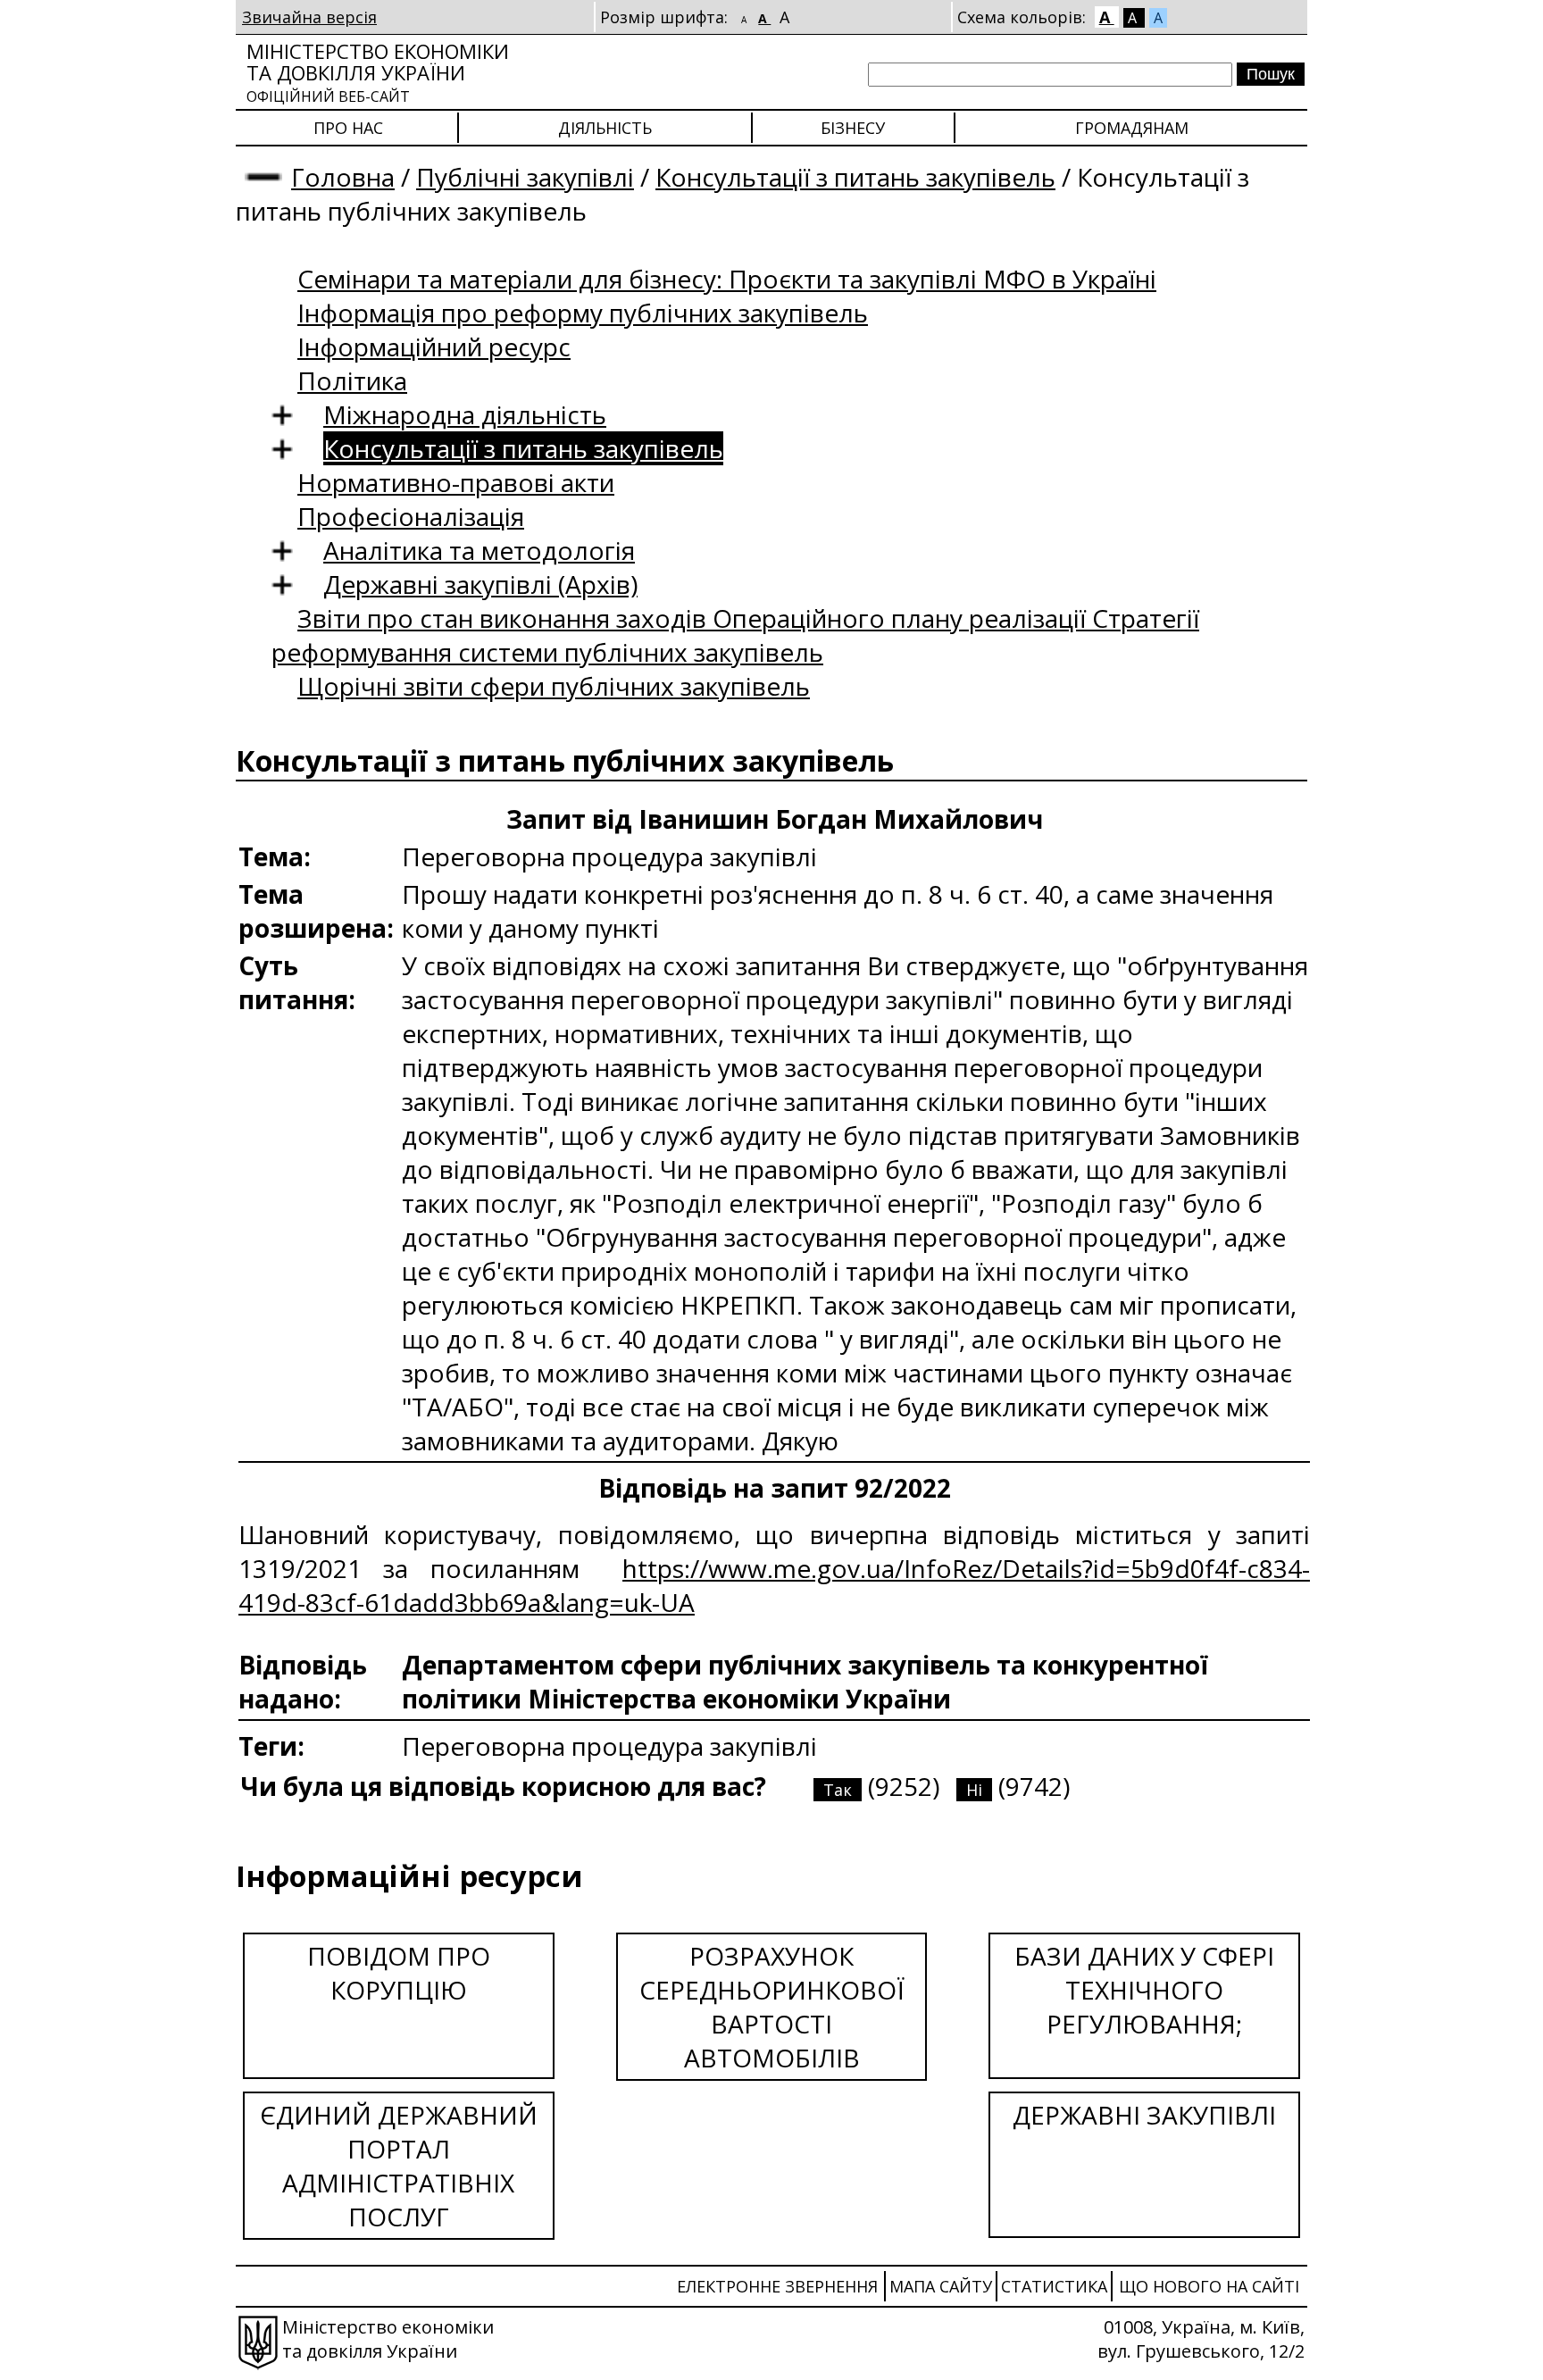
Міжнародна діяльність (465, 414)
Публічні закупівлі (525, 177)
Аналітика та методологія (479, 550)
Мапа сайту (941, 2286)
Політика (352, 380)
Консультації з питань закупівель (855, 177)
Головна (343, 177)
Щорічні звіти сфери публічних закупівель (554, 686)
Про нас (348, 128)
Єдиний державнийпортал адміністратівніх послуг (399, 2166)
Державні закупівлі (1144, 2115)
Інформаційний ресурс (434, 347)
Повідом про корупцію (399, 1973)
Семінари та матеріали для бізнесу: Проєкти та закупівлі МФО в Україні (727, 279)
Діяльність (605, 128)
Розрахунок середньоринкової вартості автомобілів (772, 2007)
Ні (974, 1790)
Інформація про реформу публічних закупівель (583, 313)
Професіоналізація (411, 516)
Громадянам (1132, 128)
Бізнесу (853, 128)
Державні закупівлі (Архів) (480, 584)
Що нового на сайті (1209, 2286)
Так (838, 1790)
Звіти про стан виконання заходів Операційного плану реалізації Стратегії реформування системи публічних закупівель (735, 635)
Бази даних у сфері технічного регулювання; (1144, 1990)
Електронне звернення (777, 2286)
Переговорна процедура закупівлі (609, 1746)
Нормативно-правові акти (456, 482)
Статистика (1054, 2286)
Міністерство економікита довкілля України (378, 72)
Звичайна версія (309, 17)
